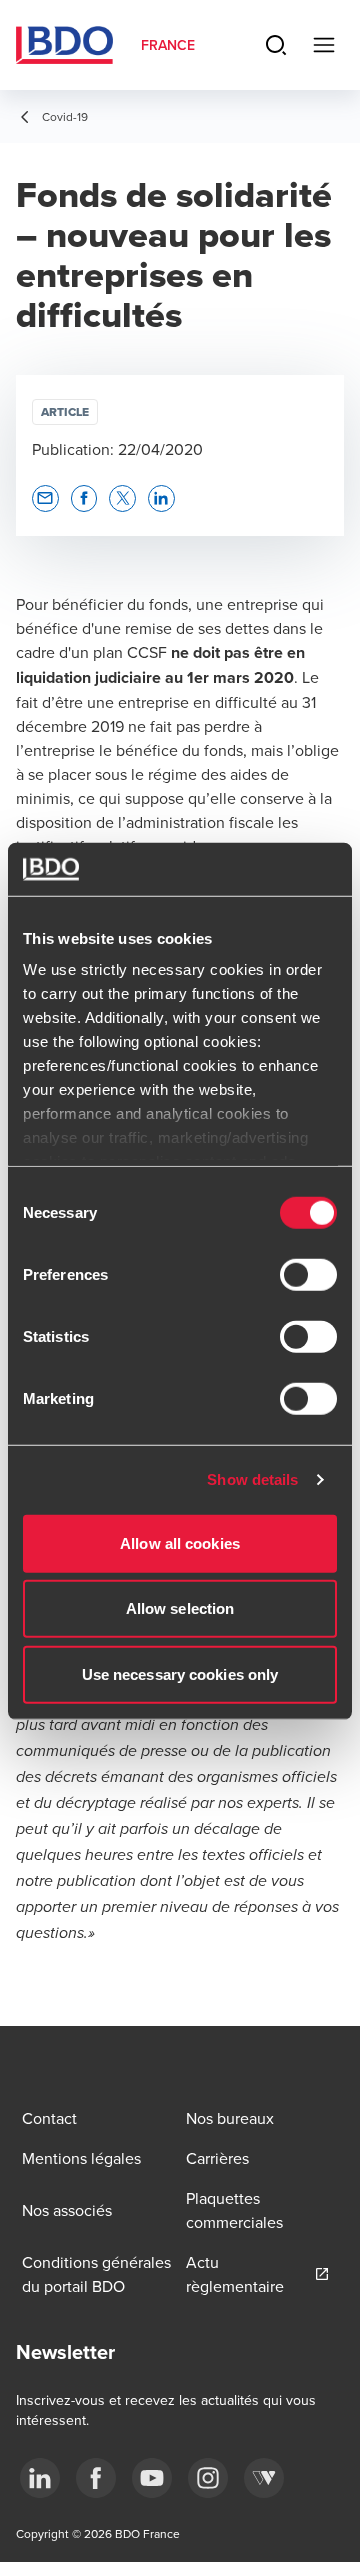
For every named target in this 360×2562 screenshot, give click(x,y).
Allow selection (180, 1608)
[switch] (308, 1274)
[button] (45, 498)
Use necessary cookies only (180, 1673)
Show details (252, 1479)
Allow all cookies (180, 1542)
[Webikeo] (264, 2478)
